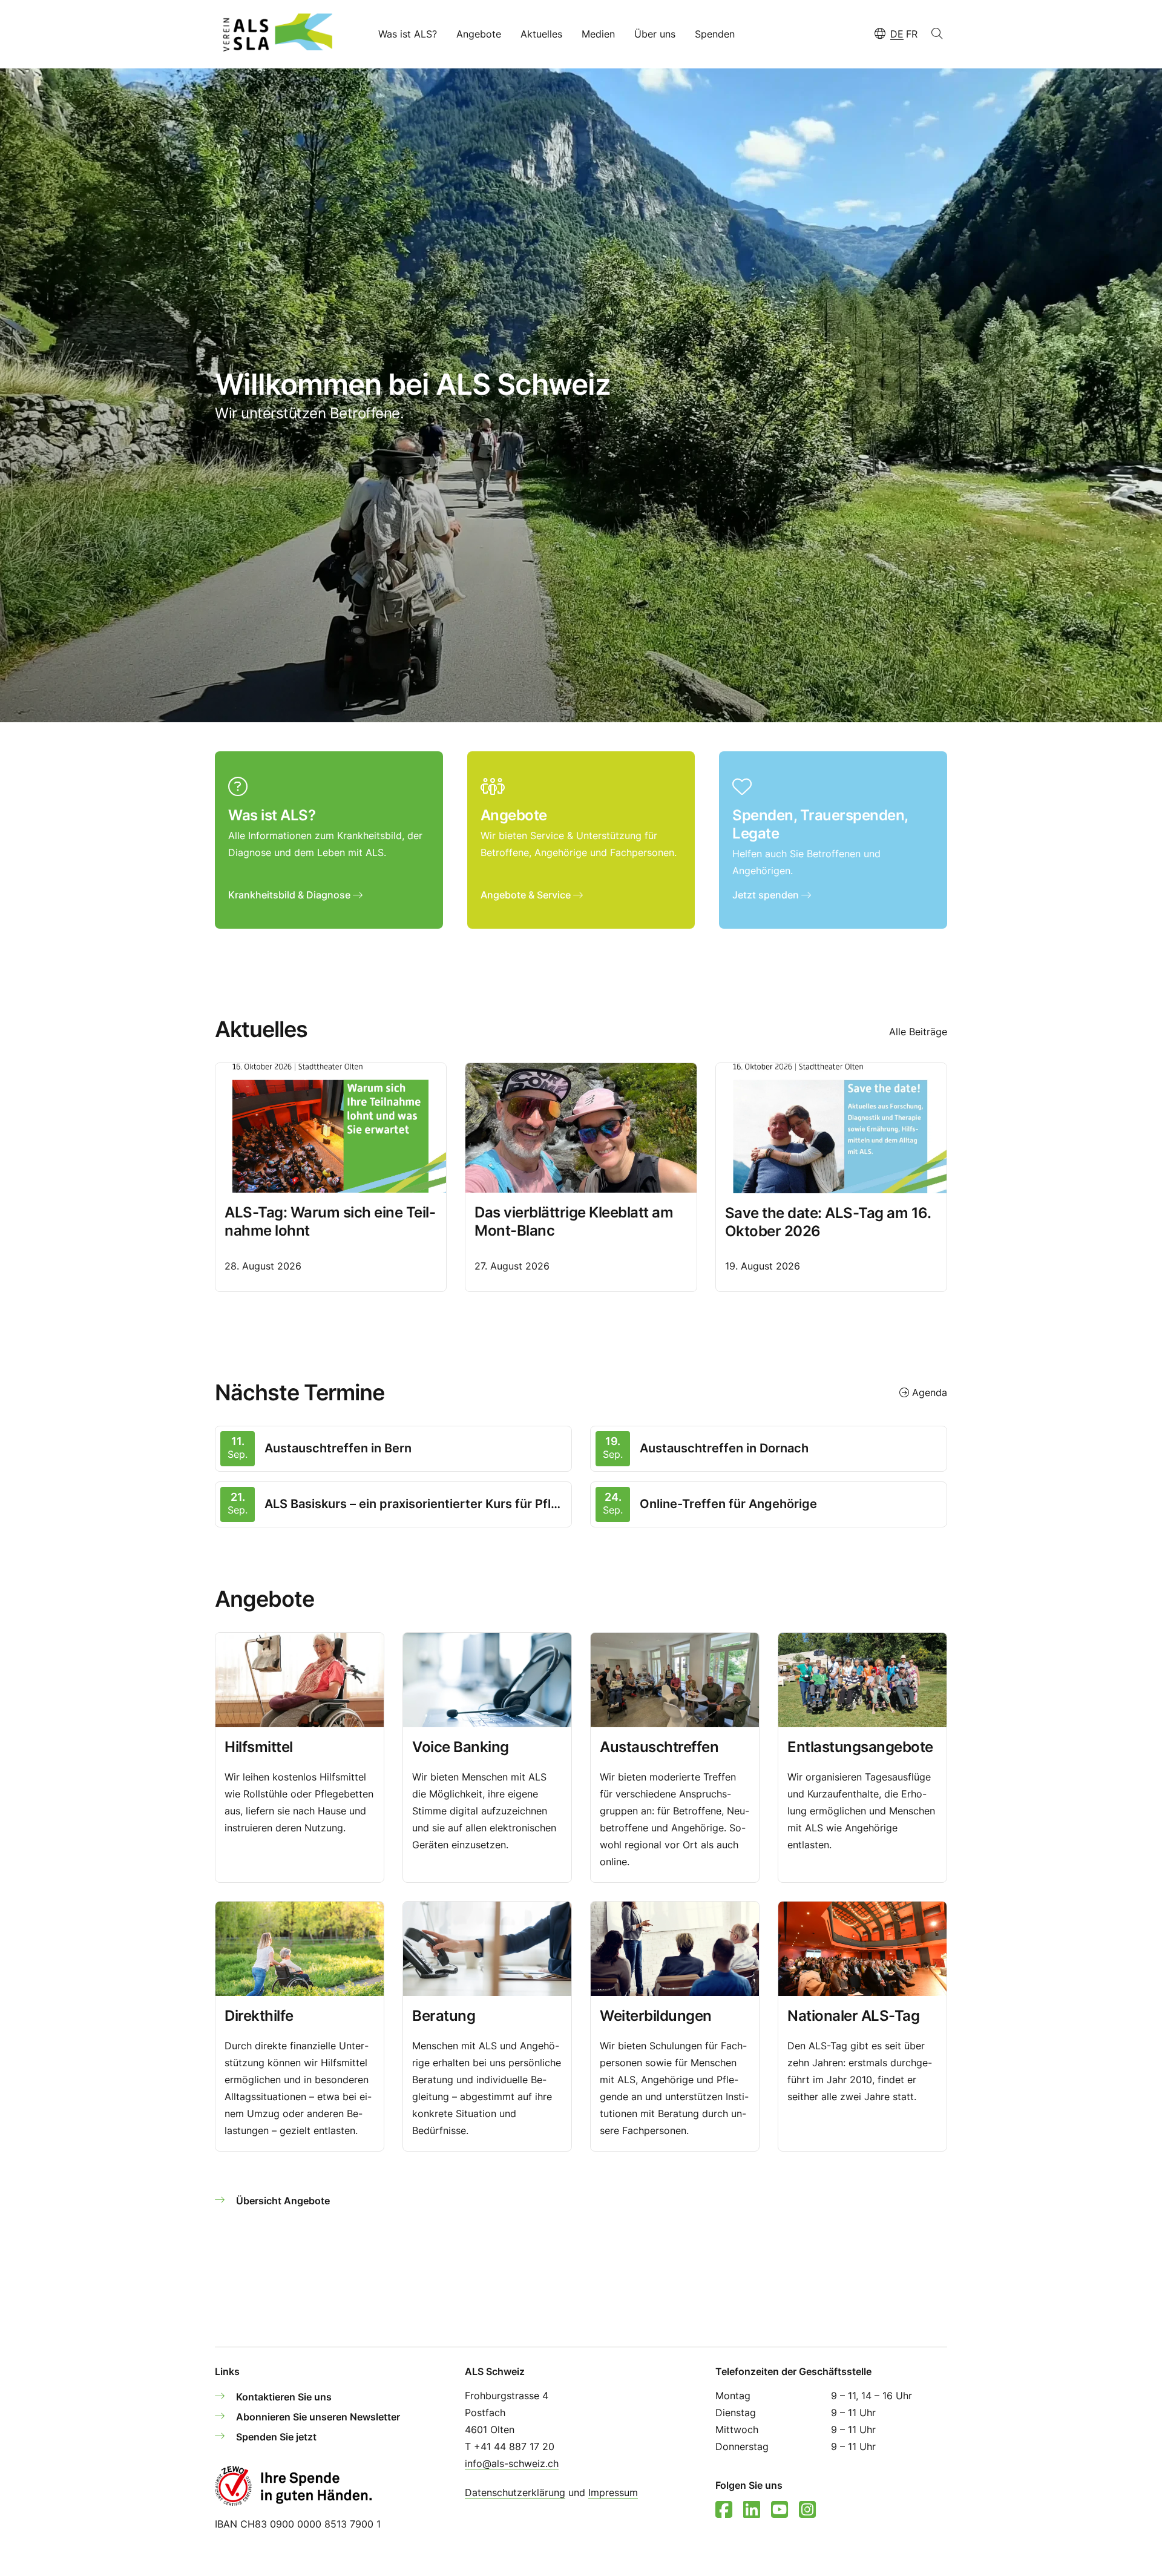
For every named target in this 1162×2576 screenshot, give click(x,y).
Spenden (715, 34)
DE (897, 34)
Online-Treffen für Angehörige (728, 1504)
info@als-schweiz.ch (512, 2463)
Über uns (655, 34)
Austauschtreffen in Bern (338, 1448)
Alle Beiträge (918, 1032)
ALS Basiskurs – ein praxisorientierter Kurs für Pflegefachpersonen (415, 1504)
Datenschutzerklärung (515, 2492)
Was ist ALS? (408, 34)
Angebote (479, 34)
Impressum (613, 2492)
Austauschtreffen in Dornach (724, 1448)
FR (912, 34)
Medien (598, 34)
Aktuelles (541, 34)
